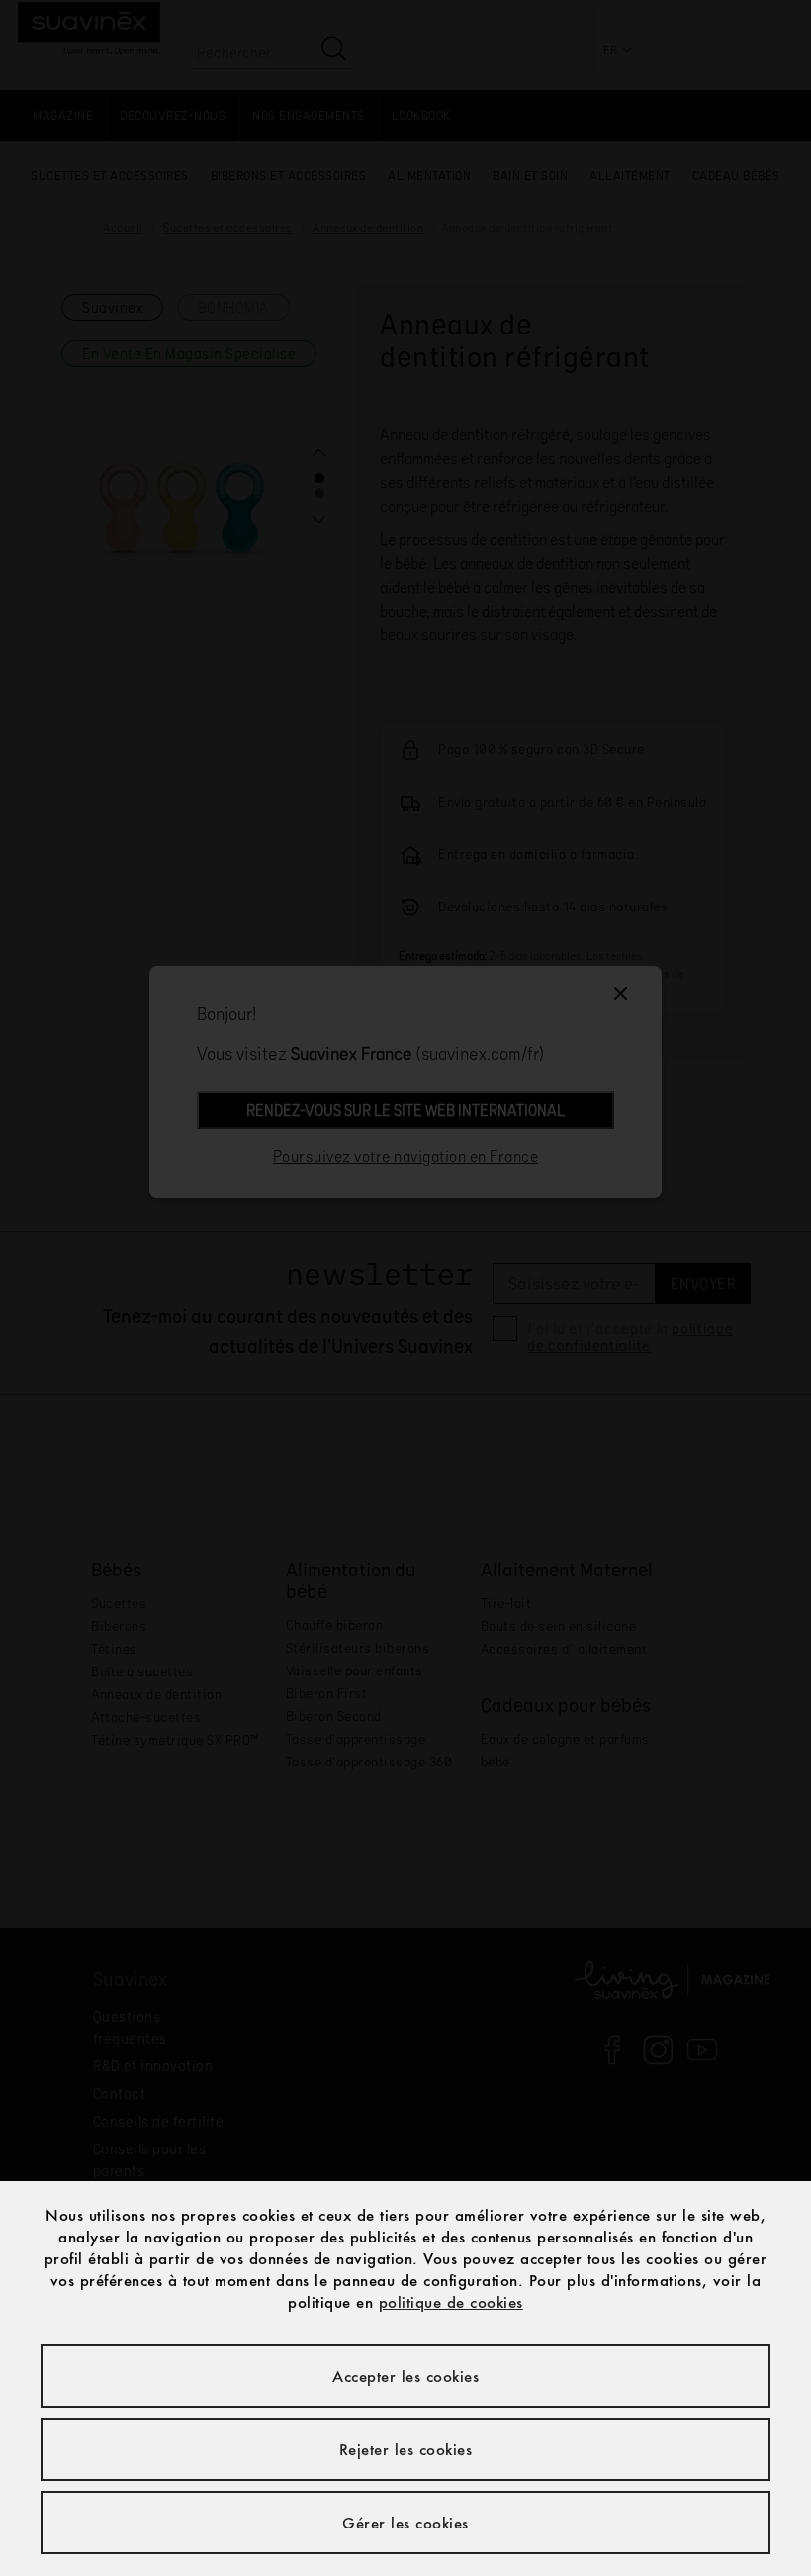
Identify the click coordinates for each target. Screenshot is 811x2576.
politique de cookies (451, 2302)
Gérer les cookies (405, 2523)
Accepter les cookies (405, 2376)
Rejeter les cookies (406, 2449)
